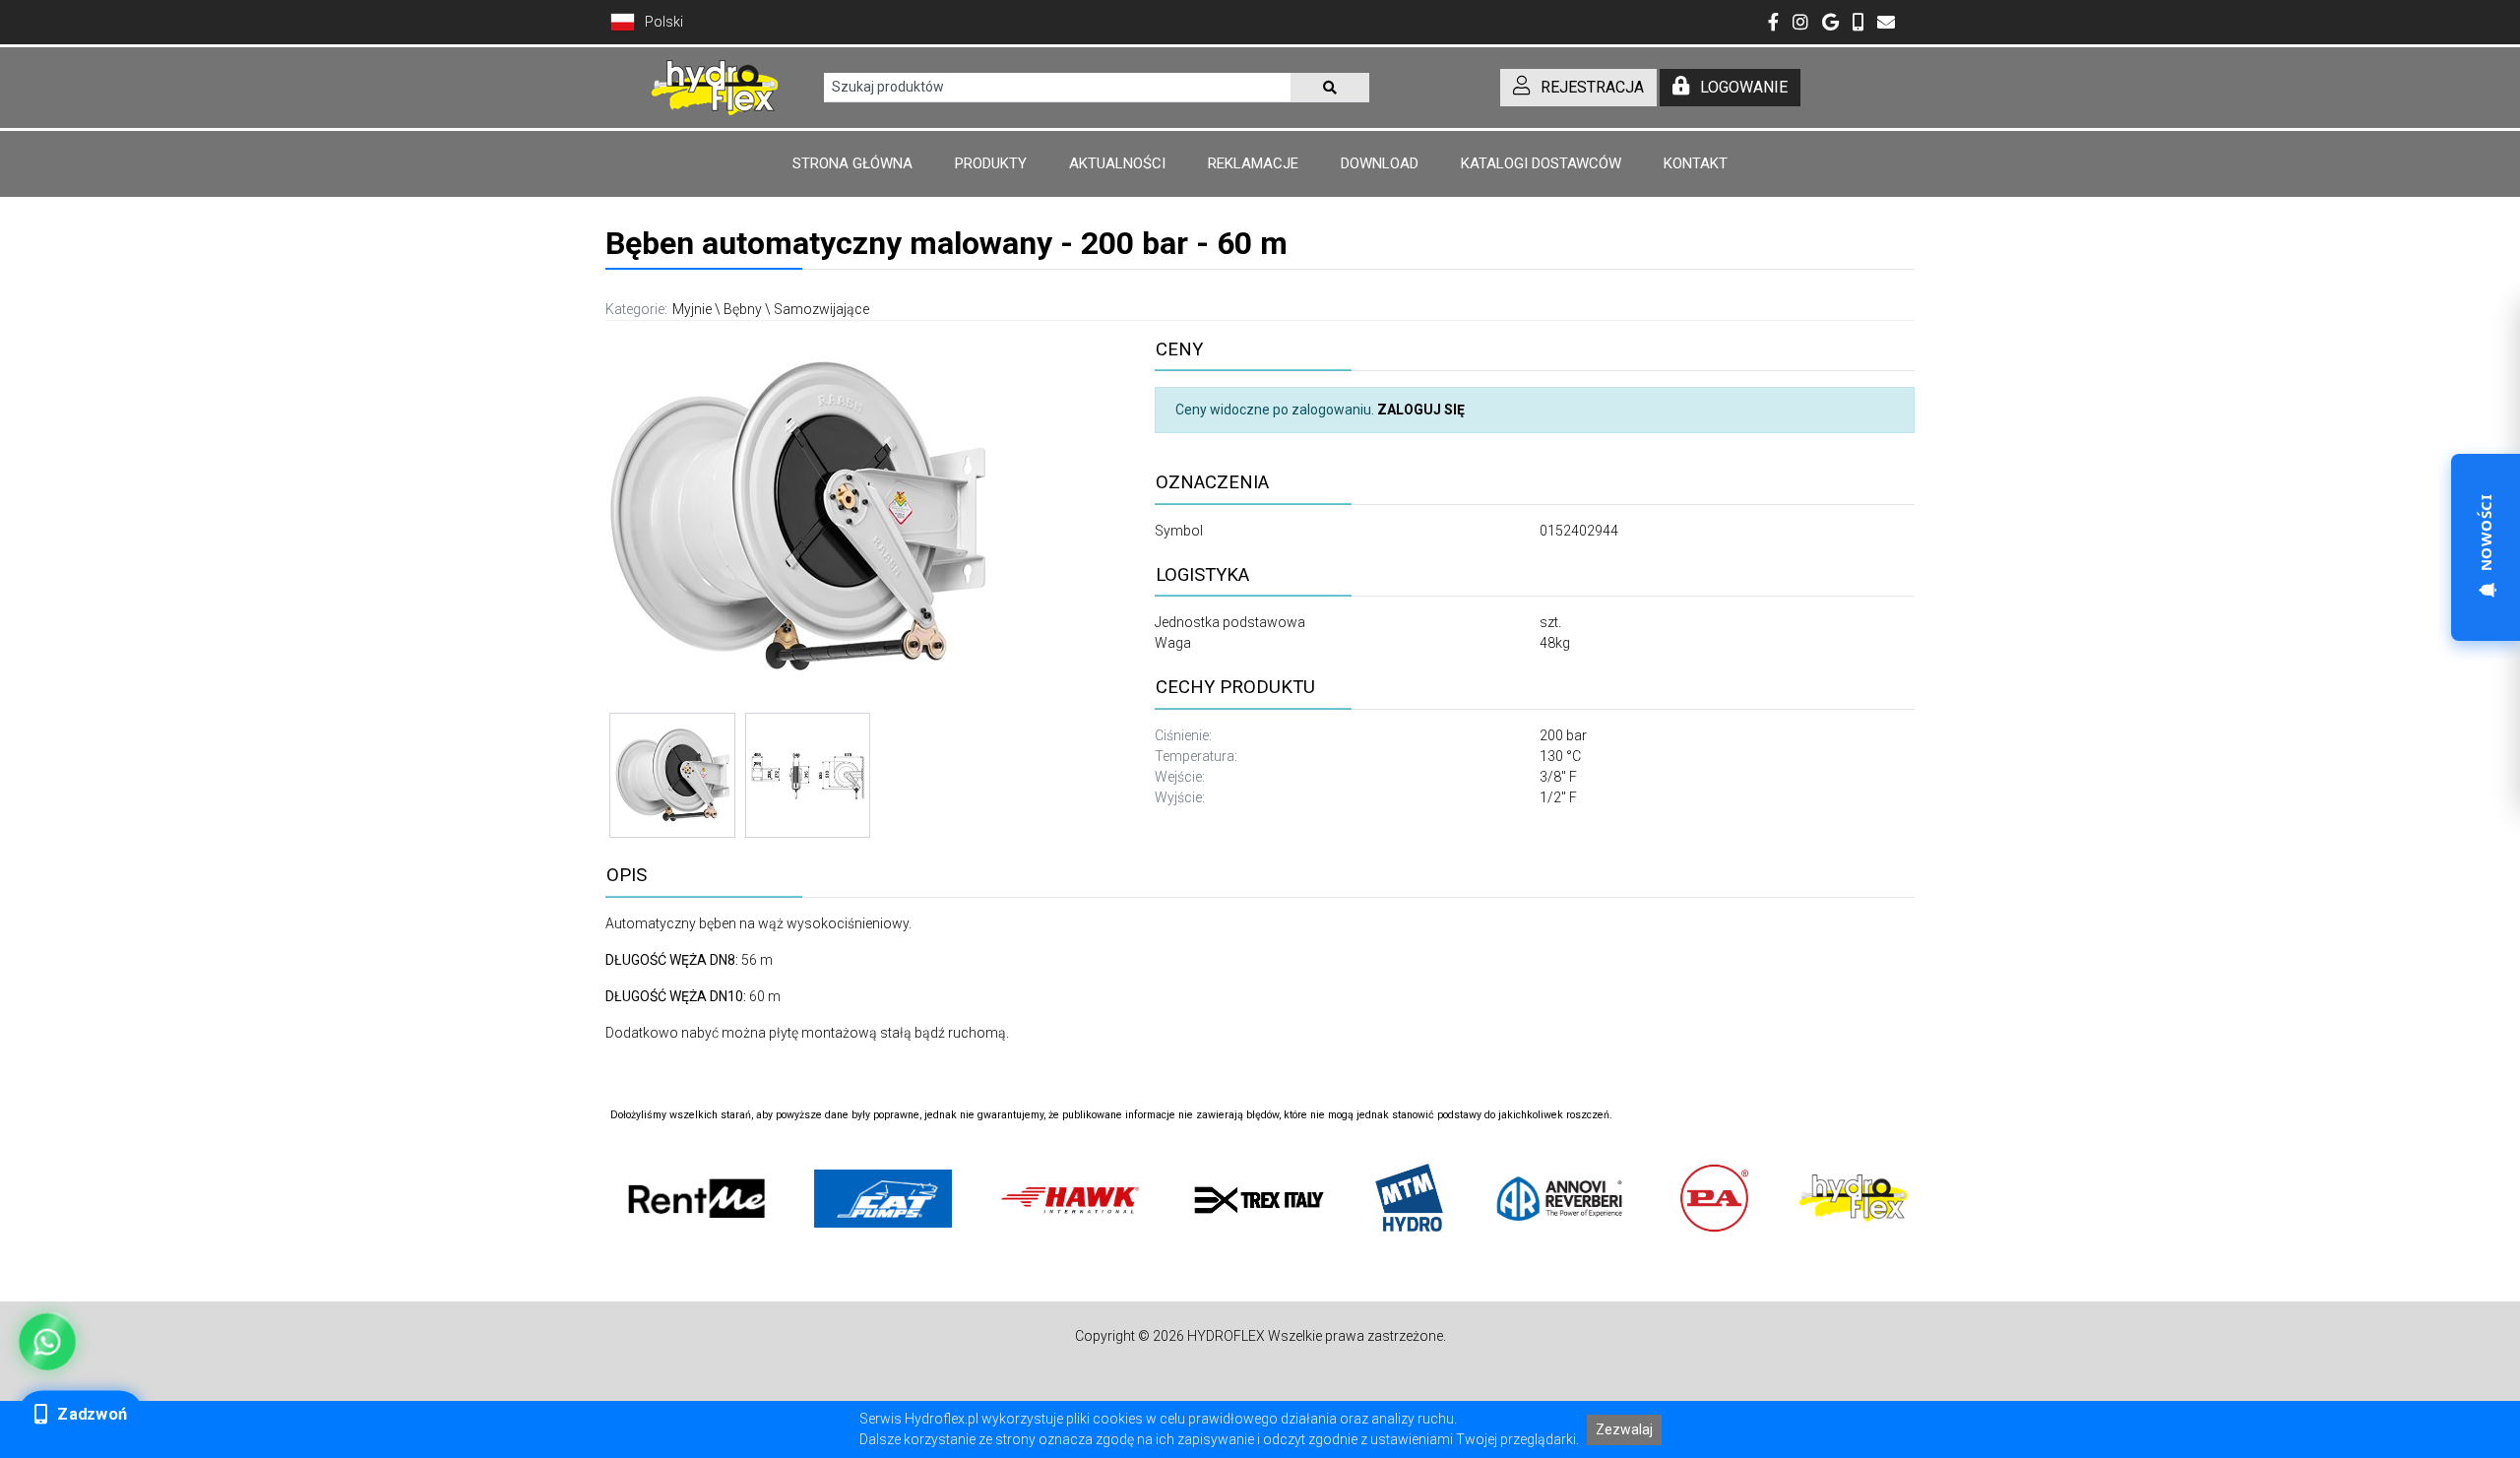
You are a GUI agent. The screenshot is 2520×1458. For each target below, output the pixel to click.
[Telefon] (1858, 24)
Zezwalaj (1624, 1429)
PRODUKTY (991, 163)
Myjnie (692, 309)
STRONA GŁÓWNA (852, 163)
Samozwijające (821, 309)
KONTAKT (1696, 163)
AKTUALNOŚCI (1117, 163)
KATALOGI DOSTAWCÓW (1541, 163)
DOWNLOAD (1380, 163)
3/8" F (1558, 777)
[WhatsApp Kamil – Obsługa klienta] (47, 1341)
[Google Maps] (1830, 24)
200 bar (1563, 735)
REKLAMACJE (1253, 163)
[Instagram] (1800, 24)
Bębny (743, 309)
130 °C (1560, 756)
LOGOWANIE (1744, 87)
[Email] (1886, 24)
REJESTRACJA (1592, 87)
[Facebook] (1773, 24)
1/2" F (1558, 797)
